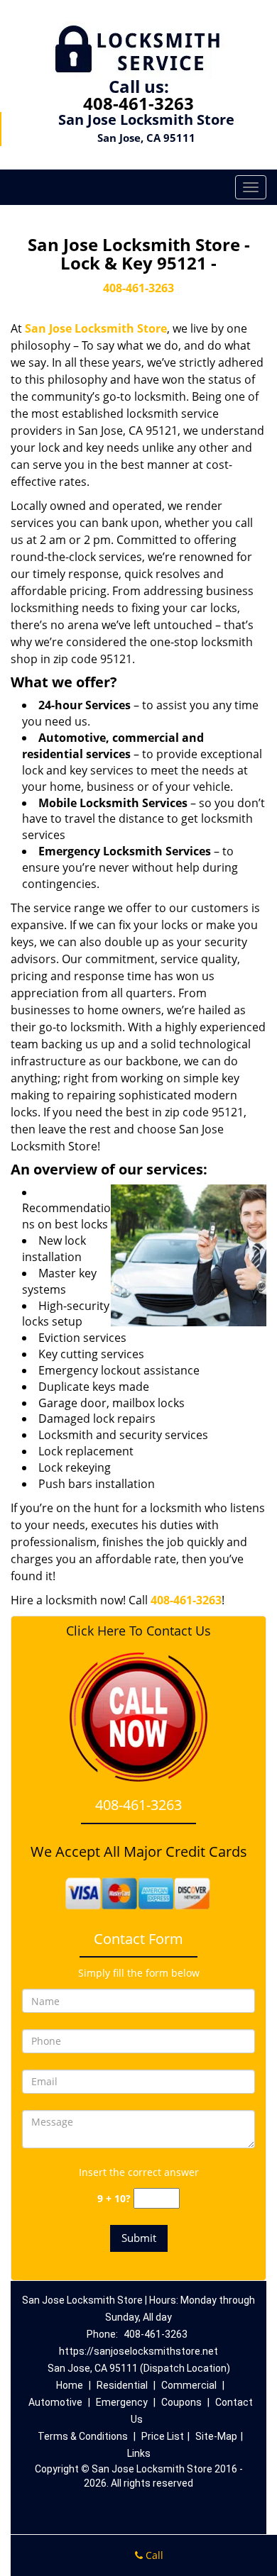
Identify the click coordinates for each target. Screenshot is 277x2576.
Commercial (189, 2385)
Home (70, 2385)
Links (139, 2453)
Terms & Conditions (83, 2436)
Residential (122, 2385)
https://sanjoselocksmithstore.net (138, 2351)
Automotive (55, 2402)
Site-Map (216, 2436)
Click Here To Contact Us (138, 1631)
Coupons (181, 2402)
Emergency (122, 2402)
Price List (163, 2436)
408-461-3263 (138, 103)
